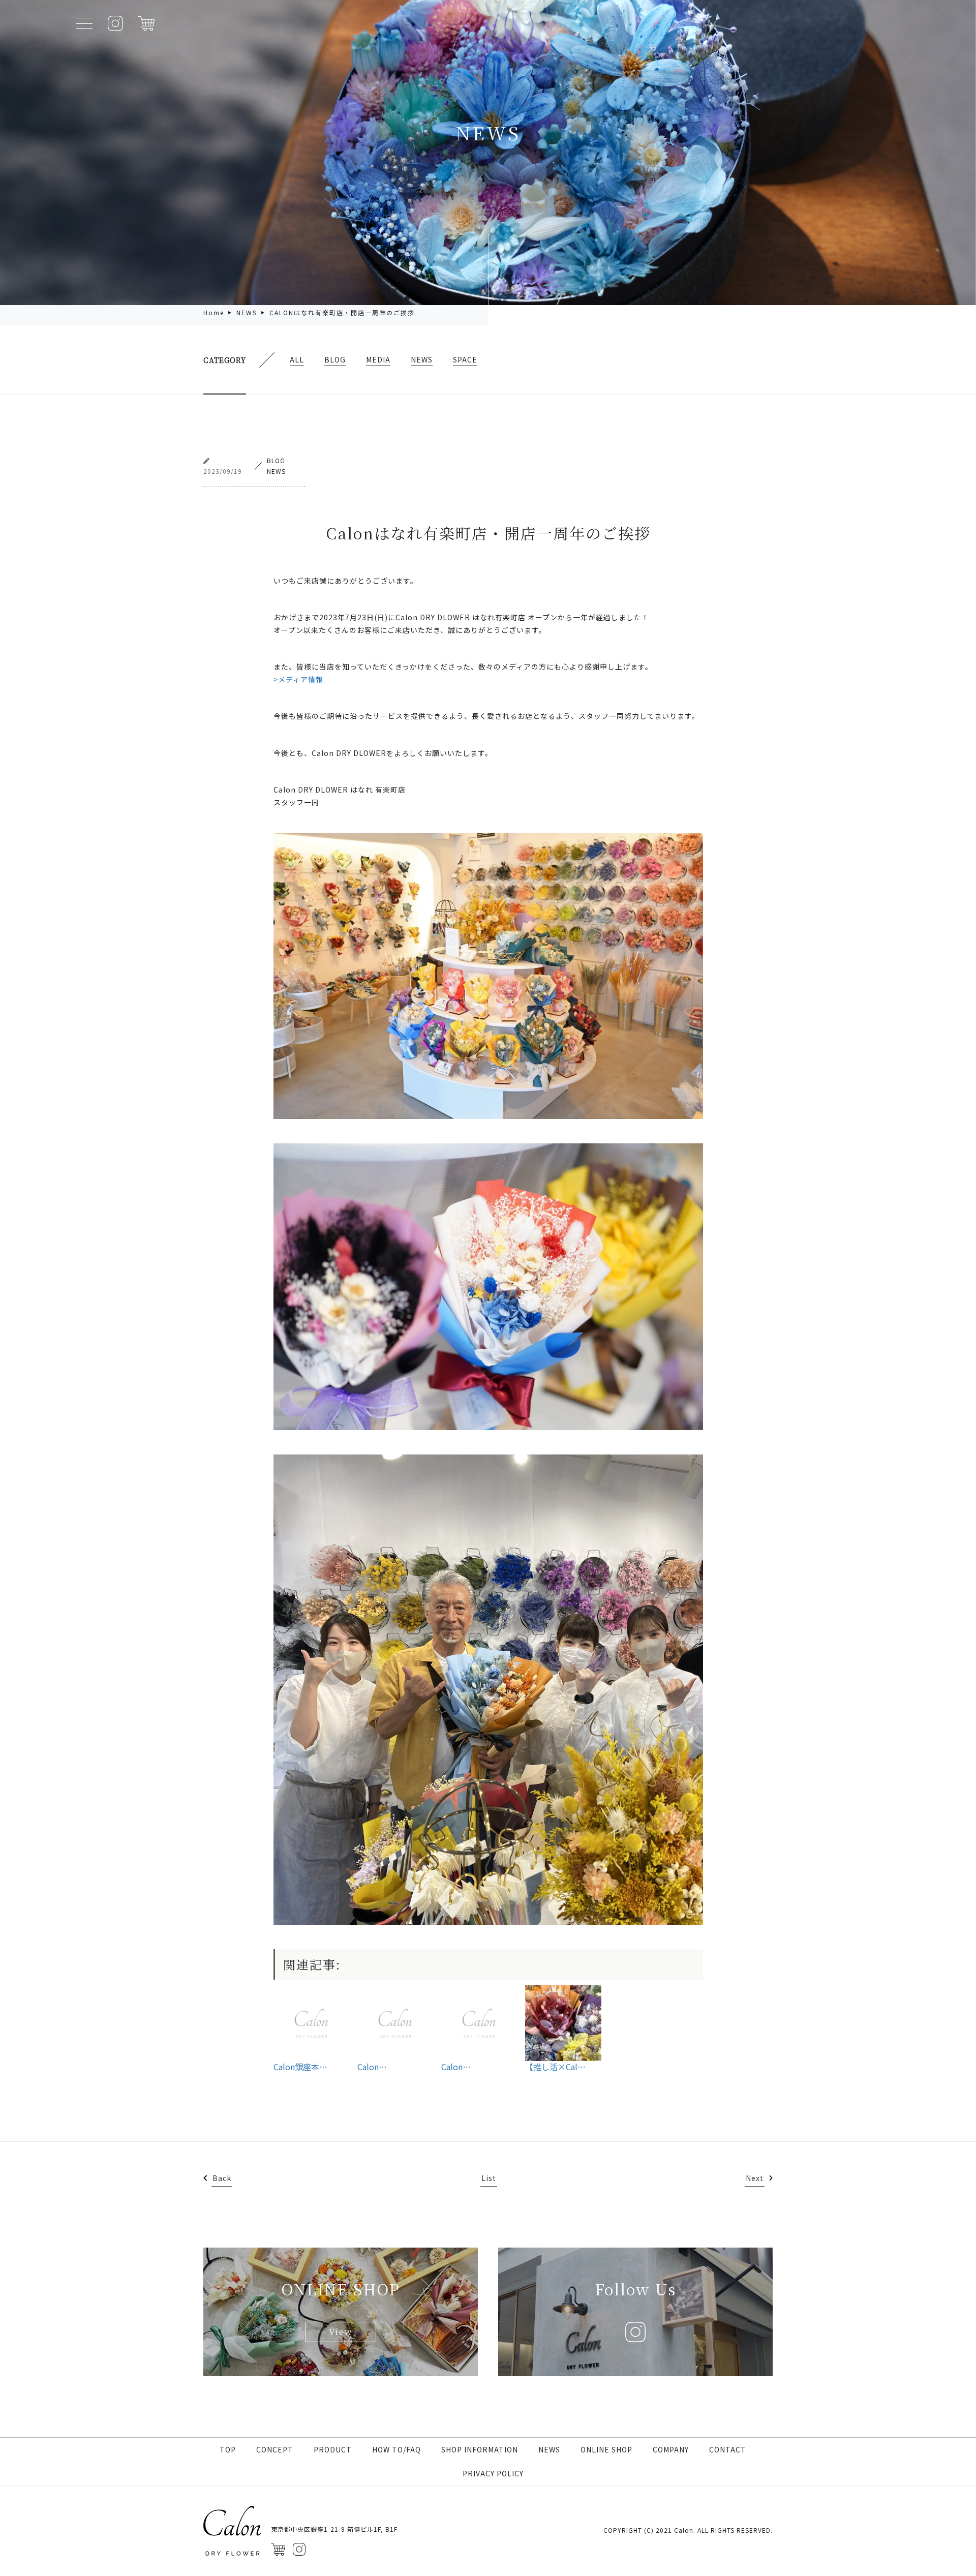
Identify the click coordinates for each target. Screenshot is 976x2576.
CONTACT (728, 2449)
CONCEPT (275, 2449)
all (297, 359)
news (247, 312)
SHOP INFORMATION (480, 2449)
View (341, 2332)
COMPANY (671, 2449)
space (465, 359)
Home (214, 312)
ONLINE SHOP (606, 2449)
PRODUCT (333, 2449)
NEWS (549, 2449)
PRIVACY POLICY (493, 2473)
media (378, 359)
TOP (228, 2449)
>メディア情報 (298, 679)
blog (335, 359)
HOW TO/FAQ (396, 2449)
